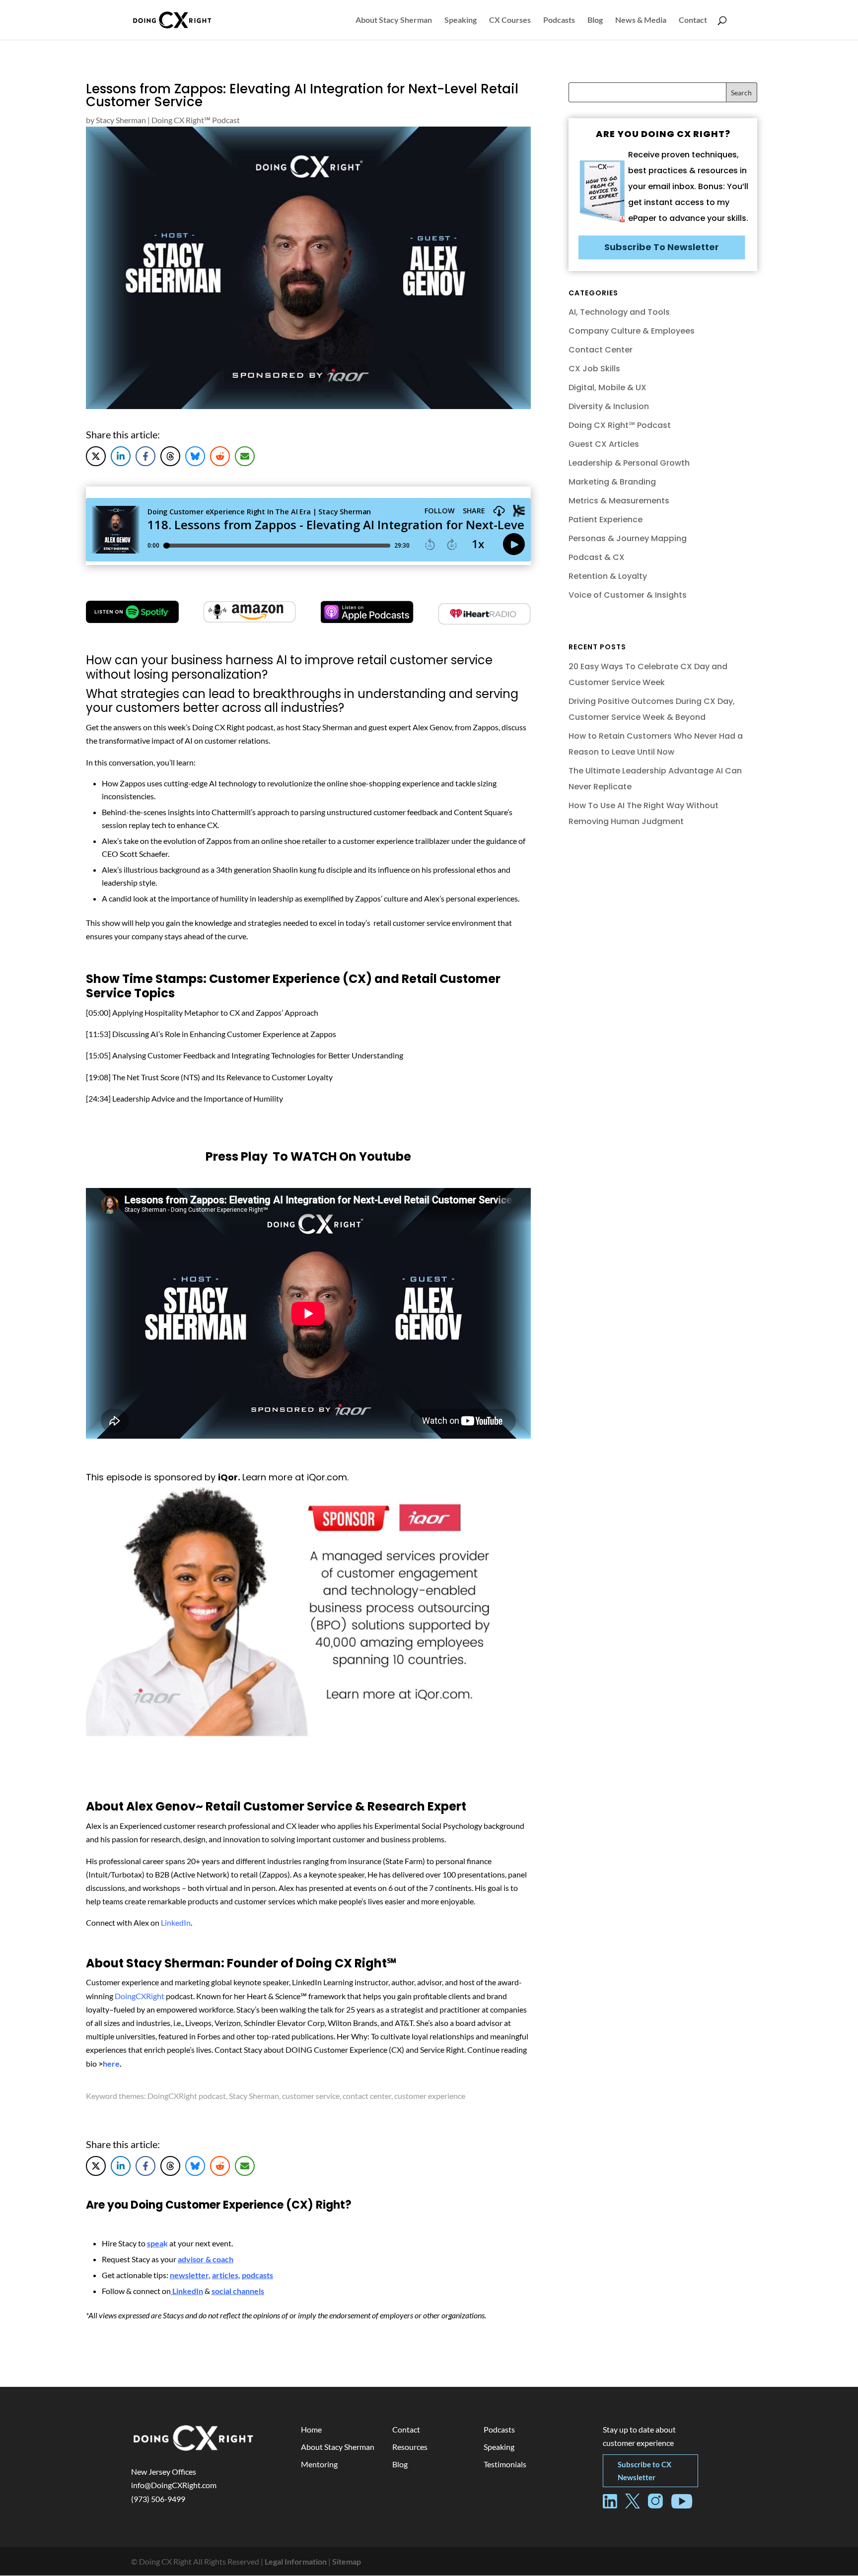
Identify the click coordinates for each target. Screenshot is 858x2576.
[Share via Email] (245, 456)
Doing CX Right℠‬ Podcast (196, 120)
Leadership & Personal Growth (629, 463)
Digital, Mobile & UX (608, 387)
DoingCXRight (140, 1996)
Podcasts (559, 20)
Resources (410, 2447)
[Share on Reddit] (220, 456)
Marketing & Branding (612, 482)
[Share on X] (96, 456)
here (111, 2063)
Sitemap (347, 2561)
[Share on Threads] (170, 456)
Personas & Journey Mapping (628, 538)
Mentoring (319, 2464)
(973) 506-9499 (158, 2499)
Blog (595, 20)
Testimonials (505, 2464)
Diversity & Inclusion (609, 406)
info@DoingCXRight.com (174, 2485)
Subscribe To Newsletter (662, 247)
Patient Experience (606, 520)
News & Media (641, 20)
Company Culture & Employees (632, 331)
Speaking (461, 20)
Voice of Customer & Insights (628, 595)
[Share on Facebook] (145, 456)
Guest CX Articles (604, 444)
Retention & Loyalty (608, 576)
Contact (693, 20)
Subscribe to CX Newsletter (644, 2471)
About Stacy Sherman (394, 20)
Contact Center (601, 350)
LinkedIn (176, 1922)
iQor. (230, 1477)
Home (311, 2429)
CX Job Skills (594, 369)
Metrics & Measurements (619, 501)
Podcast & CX (597, 557)
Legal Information (296, 2561)
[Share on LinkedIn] (121, 456)
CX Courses (510, 20)
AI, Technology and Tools (619, 312)
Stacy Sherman (121, 120)
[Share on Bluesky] (195, 456)
